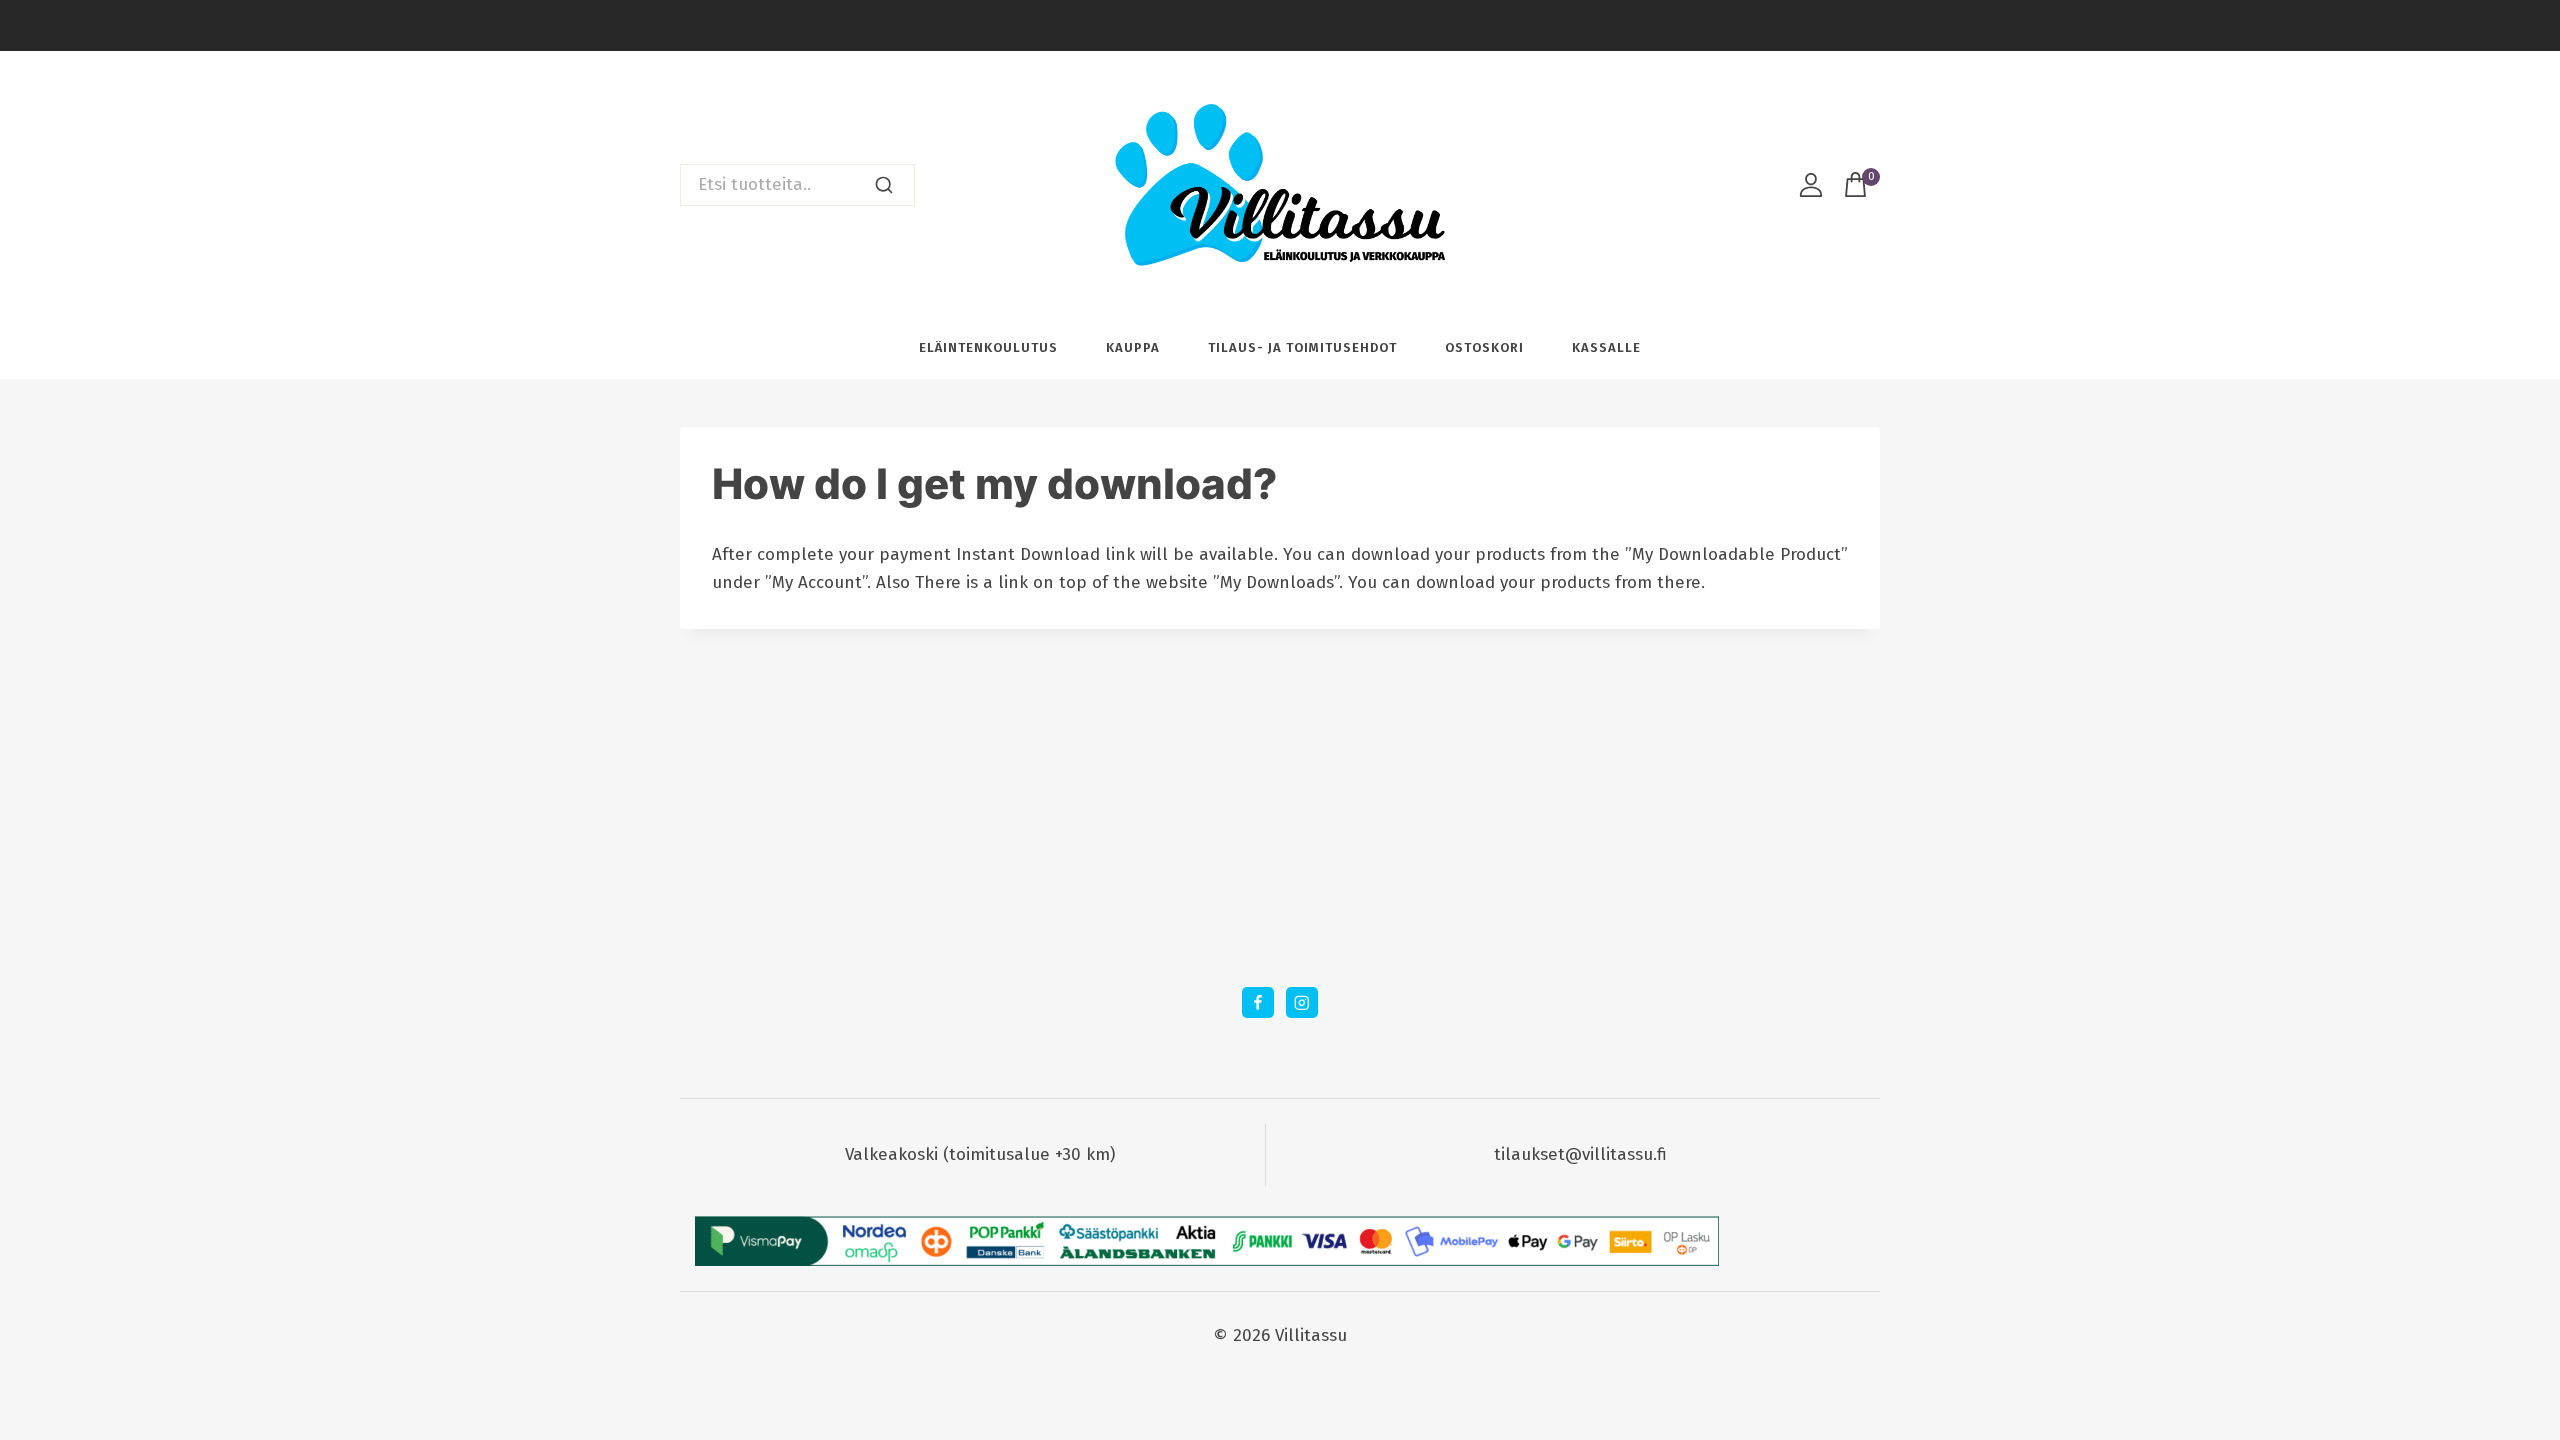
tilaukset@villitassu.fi (1580, 1154)
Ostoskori (1484, 347)
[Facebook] (1257, 1002)
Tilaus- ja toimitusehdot (1302, 347)
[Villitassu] (1280, 184)
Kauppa (1133, 347)
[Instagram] (1301, 1002)
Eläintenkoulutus (988, 347)
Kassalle (1606, 347)
